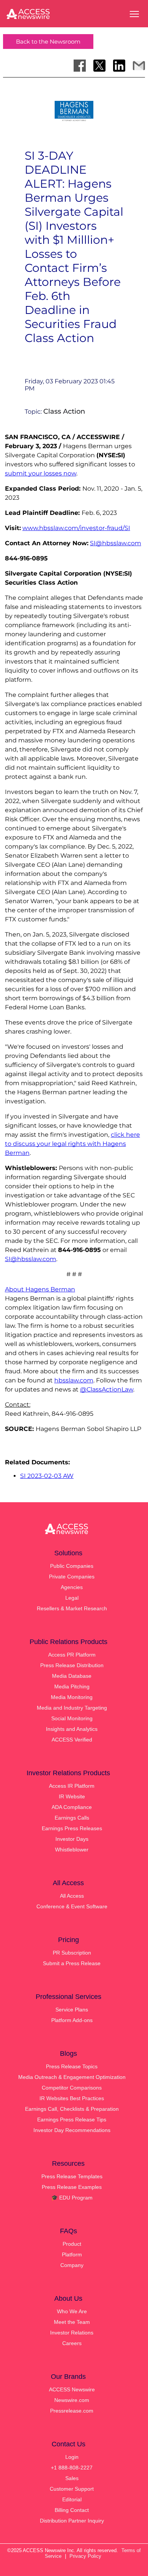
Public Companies (72, 1566)
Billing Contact (72, 2510)
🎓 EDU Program (72, 2198)
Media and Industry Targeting (72, 1708)
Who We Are (72, 2311)
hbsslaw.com (74, 1380)
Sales (72, 2478)
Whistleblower (72, 1850)
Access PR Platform (72, 1655)
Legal (72, 1598)
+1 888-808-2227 (72, 2468)
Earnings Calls (72, 1818)
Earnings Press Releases (72, 1828)
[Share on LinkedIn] (119, 66)
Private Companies (72, 1577)
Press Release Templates (72, 2176)
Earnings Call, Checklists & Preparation (72, 2109)
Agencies (72, 1587)
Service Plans (72, 2010)
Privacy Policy (85, 2556)
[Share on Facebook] (80, 66)
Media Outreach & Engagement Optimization (72, 2077)
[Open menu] (134, 14)
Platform (72, 2254)
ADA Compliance (72, 1807)
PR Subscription (72, 1953)
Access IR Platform (72, 1786)
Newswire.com (72, 2400)
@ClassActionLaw (107, 1389)
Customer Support (72, 2489)
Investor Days (72, 1839)
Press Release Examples (72, 2187)
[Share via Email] (139, 66)
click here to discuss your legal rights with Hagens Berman (72, 1144)
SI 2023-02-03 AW (47, 1476)
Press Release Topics (72, 2066)
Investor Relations (72, 2333)
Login (72, 2457)
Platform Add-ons (72, 2020)
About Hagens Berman (40, 1289)
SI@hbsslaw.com (116, 543)
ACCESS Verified (72, 1740)
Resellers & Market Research (72, 1608)
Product (72, 2244)
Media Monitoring (72, 1697)
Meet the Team (72, 2322)
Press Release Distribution (72, 1665)
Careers (72, 2343)
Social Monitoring (72, 1718)
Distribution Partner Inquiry (72, 2521)
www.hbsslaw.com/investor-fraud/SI (76, 528)
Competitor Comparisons (72, 2088)
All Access (72, 1896)
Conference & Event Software (72, 1906)
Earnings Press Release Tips (72, 2119)
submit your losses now (41, 473)
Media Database (72, 1676)
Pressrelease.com (72, 2411)
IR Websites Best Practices (72, 2098)
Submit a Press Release (72, 1963)
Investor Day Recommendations (72, 2130)
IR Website (72, 1796)
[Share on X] (99, 66)
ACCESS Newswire (72, 2389)
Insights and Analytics (72, 1729)
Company (72, 2265)
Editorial (72, 2499)
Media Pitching (72, 1686)
